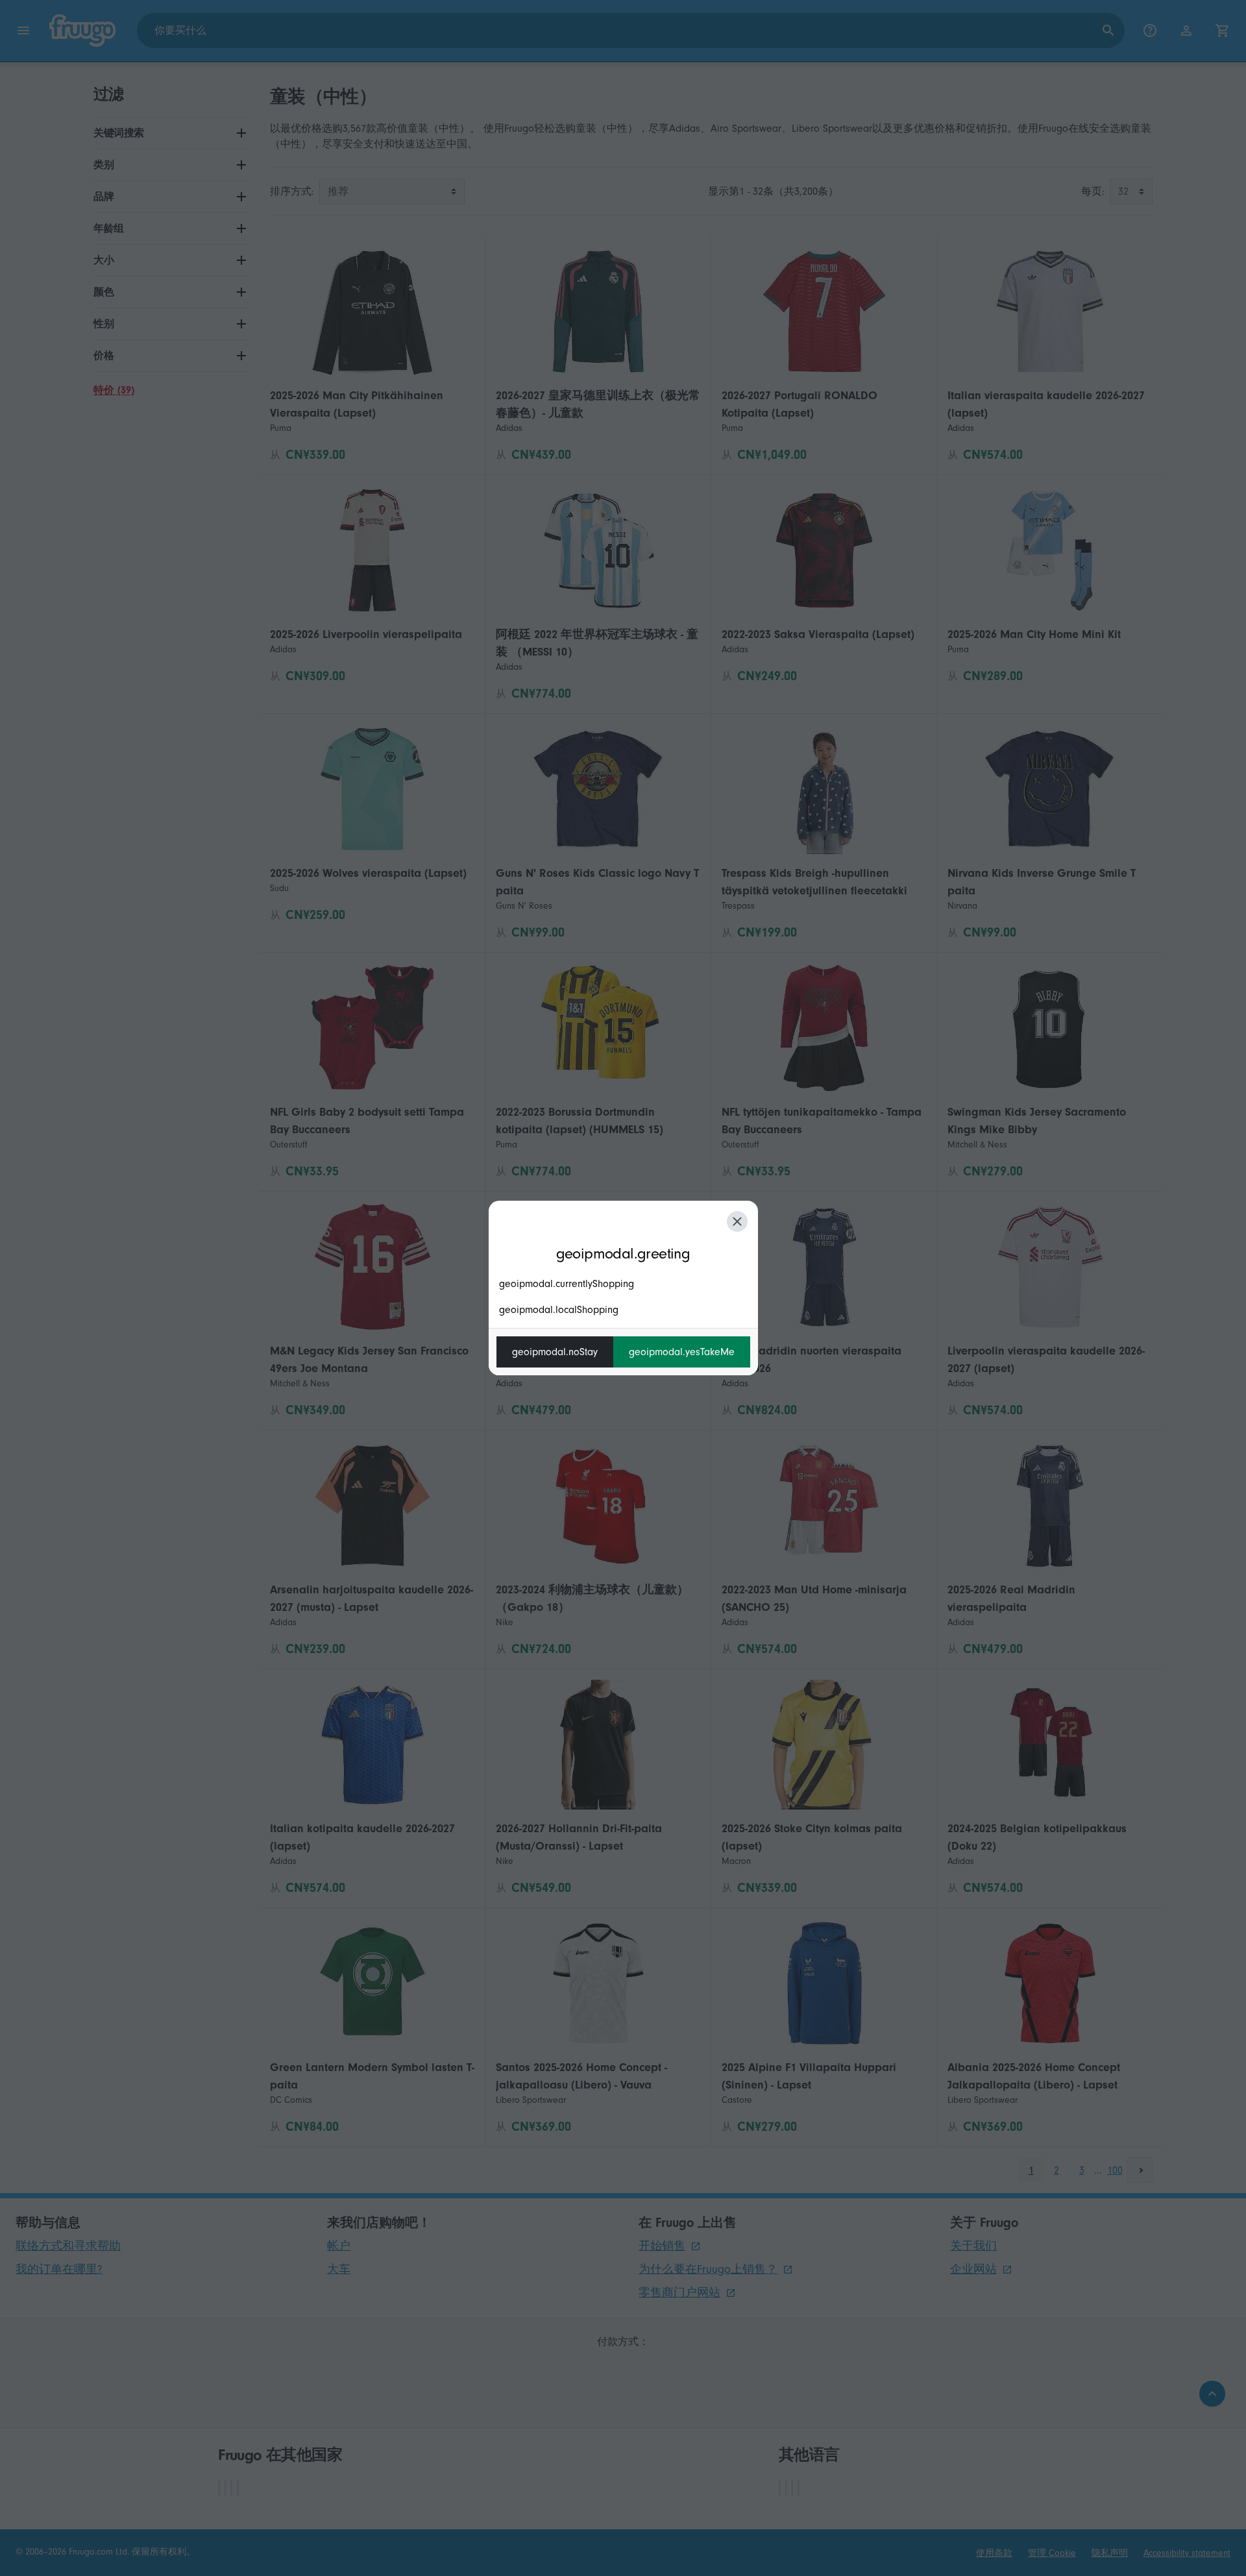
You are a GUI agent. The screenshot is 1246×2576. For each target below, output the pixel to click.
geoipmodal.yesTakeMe (682, 1352)
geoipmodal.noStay (555, 1352)
